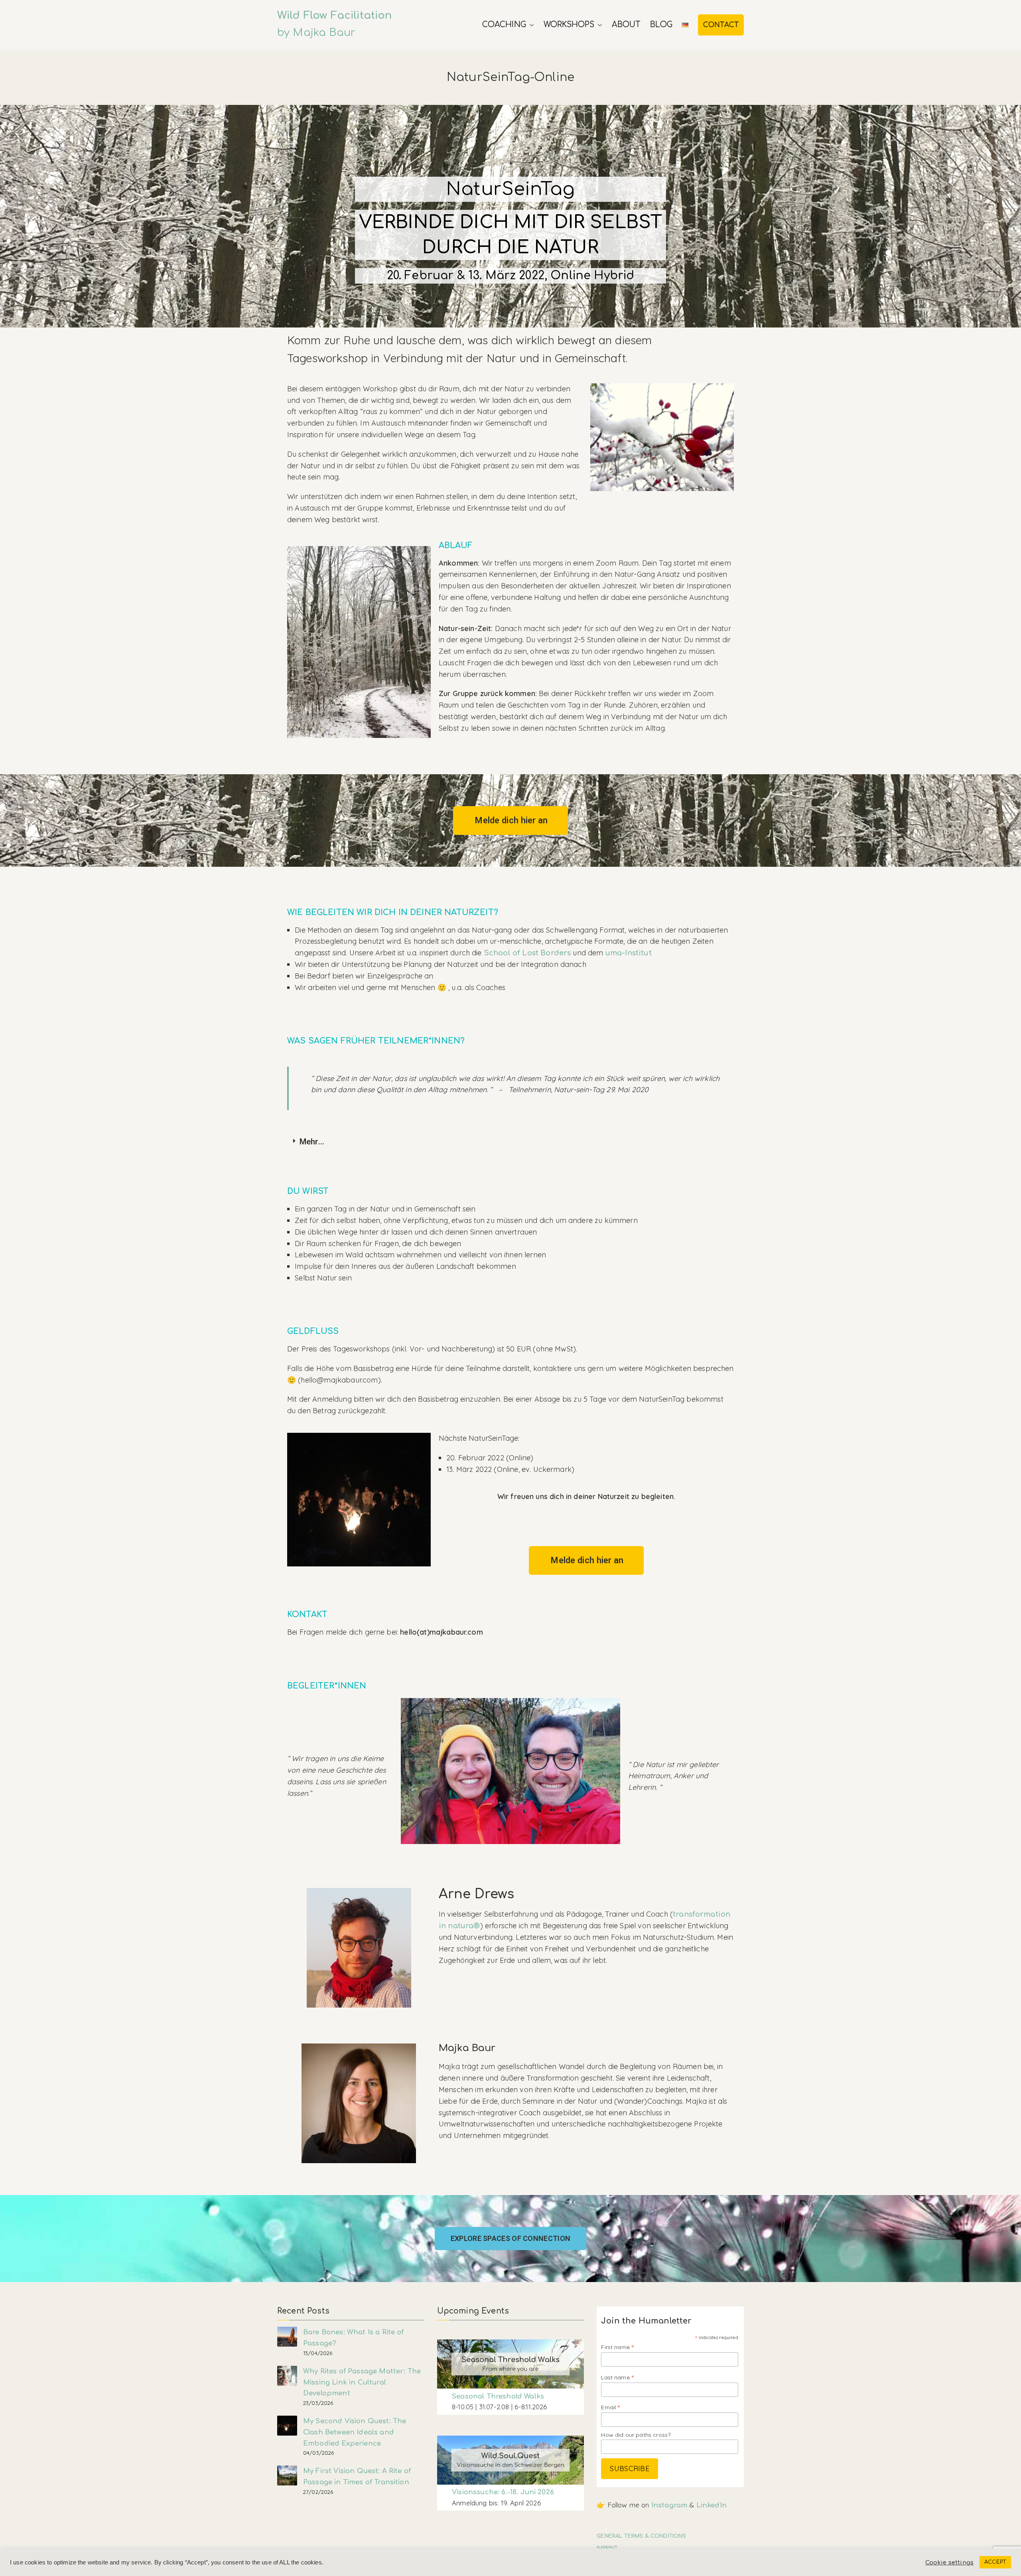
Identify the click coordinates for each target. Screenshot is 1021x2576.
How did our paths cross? (636, 2435)
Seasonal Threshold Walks (498, 2396)
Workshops (569, 25)
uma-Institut (629, 953)
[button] (530, 25)
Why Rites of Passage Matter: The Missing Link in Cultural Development (362, 2382)
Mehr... (312, 1142)
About (626, 25)
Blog (661, 25)
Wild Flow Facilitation (335, 15)
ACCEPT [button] (995, 2562)
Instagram (669, 2505)
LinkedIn (712, 2505)
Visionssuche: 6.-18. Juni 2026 (503, 2492)
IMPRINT (607, 2548)
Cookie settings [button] (949, 2562)
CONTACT (721, 25)
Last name (617, 2377)
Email (610, 2407)
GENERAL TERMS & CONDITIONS (641, 2536)
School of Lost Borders (527, 953)
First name (617, 2347)
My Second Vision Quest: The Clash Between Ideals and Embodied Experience (355, 2432)
